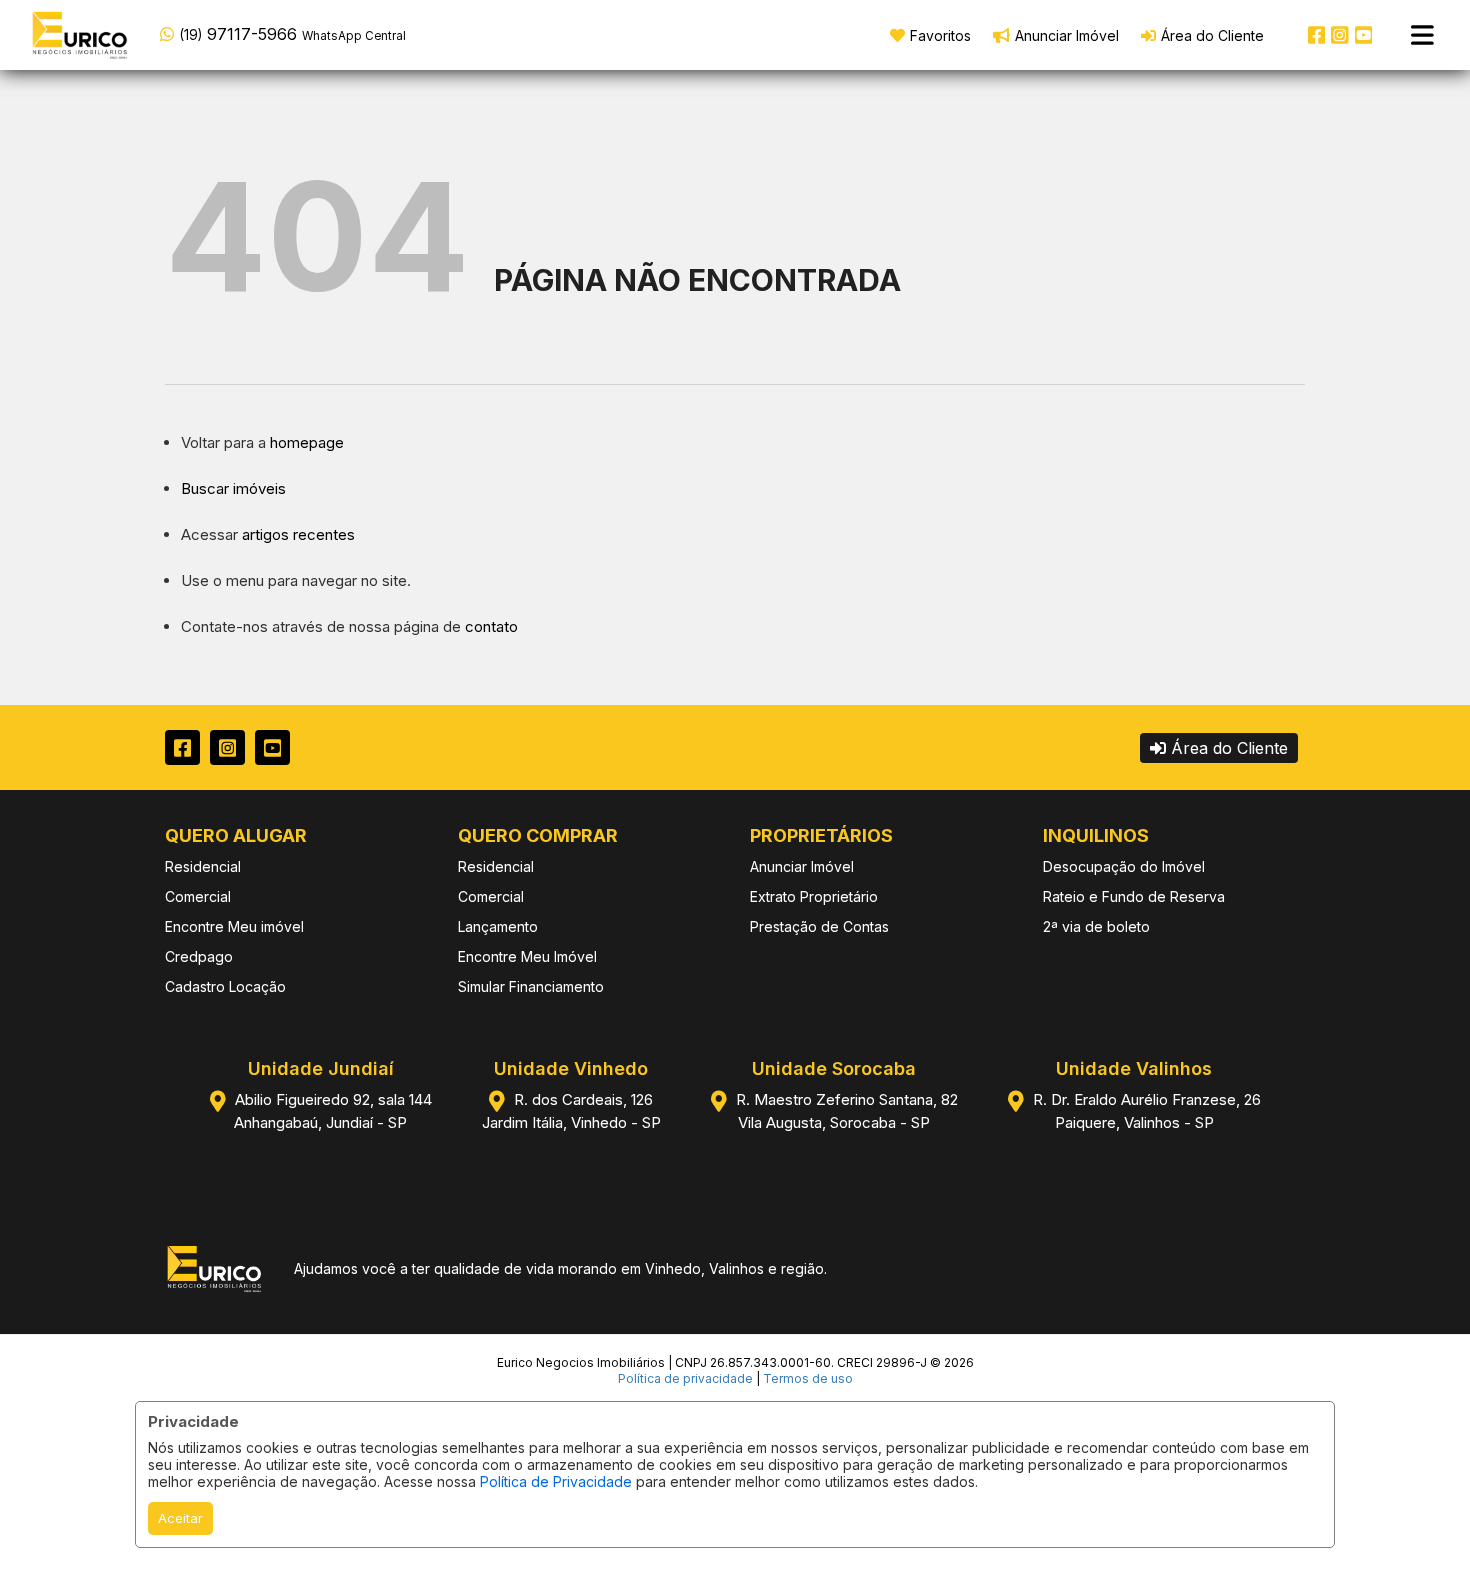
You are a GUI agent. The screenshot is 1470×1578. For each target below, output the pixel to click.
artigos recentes (298, 534)
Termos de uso (808, 1378)
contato (491, 626)
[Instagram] (1340, 35)
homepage (307, 442)
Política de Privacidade (556, 1481)
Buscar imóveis (233, 488)
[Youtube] (1364, 35)
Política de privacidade (685, 1378)
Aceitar (180, 1518)
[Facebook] (1317, 35)
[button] (287, 33)
